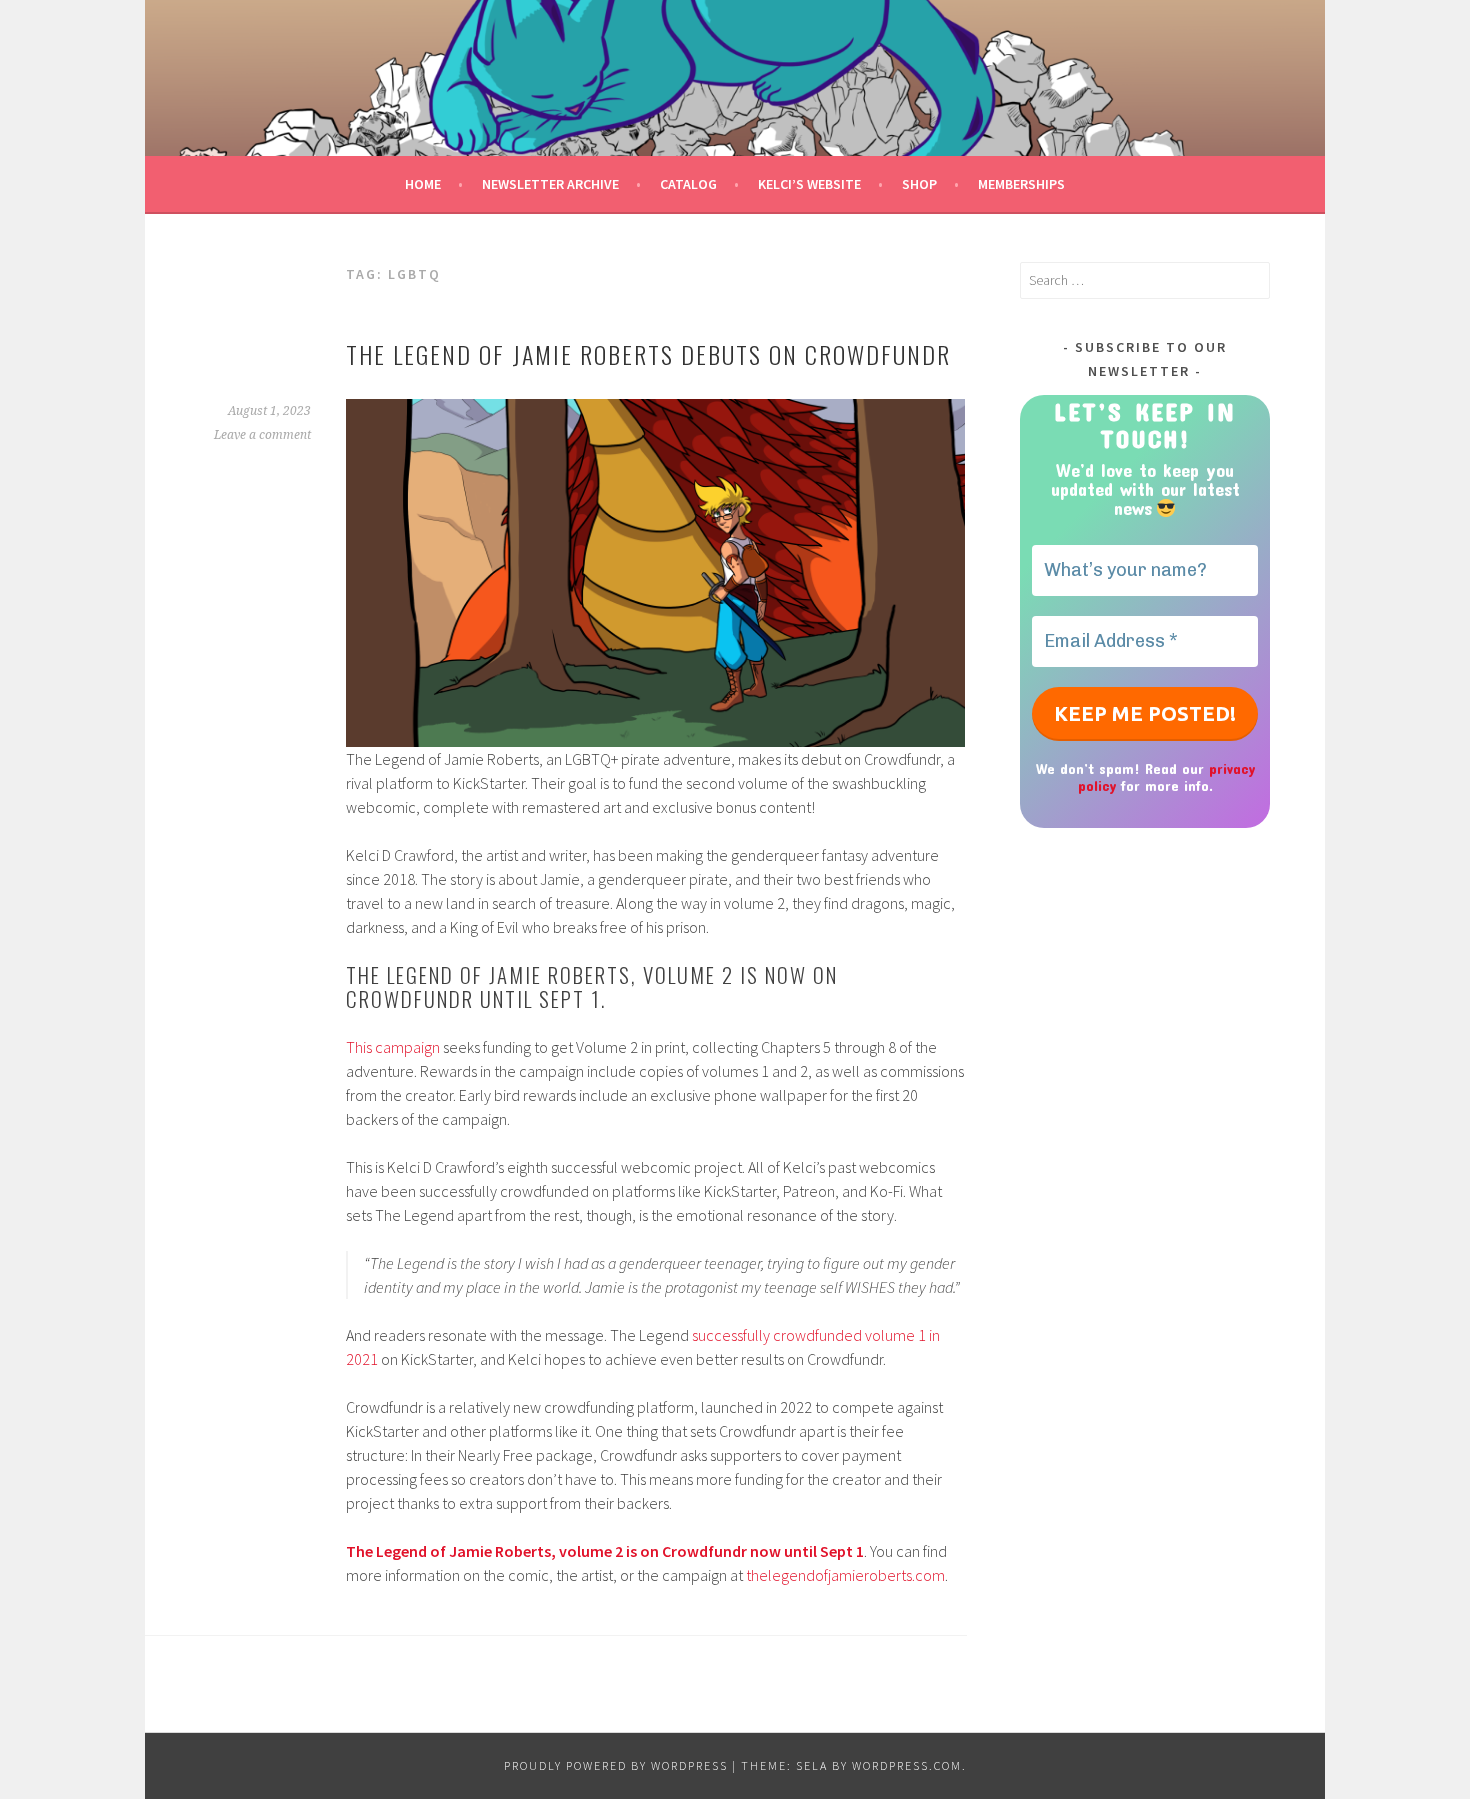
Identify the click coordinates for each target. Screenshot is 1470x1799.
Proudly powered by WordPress (616, 1765)
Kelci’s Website (809, 184)
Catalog (688, 184)
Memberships (1021, 184)
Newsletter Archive (550, 184)
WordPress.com (907, 1765)
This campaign (394, 1047)
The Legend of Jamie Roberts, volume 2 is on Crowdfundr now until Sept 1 (605, 1551)
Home (423, 184)
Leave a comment (262, 435)
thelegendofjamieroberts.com (845, 1575)
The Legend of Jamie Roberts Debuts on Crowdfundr (648, 354)
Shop (919, 184)
